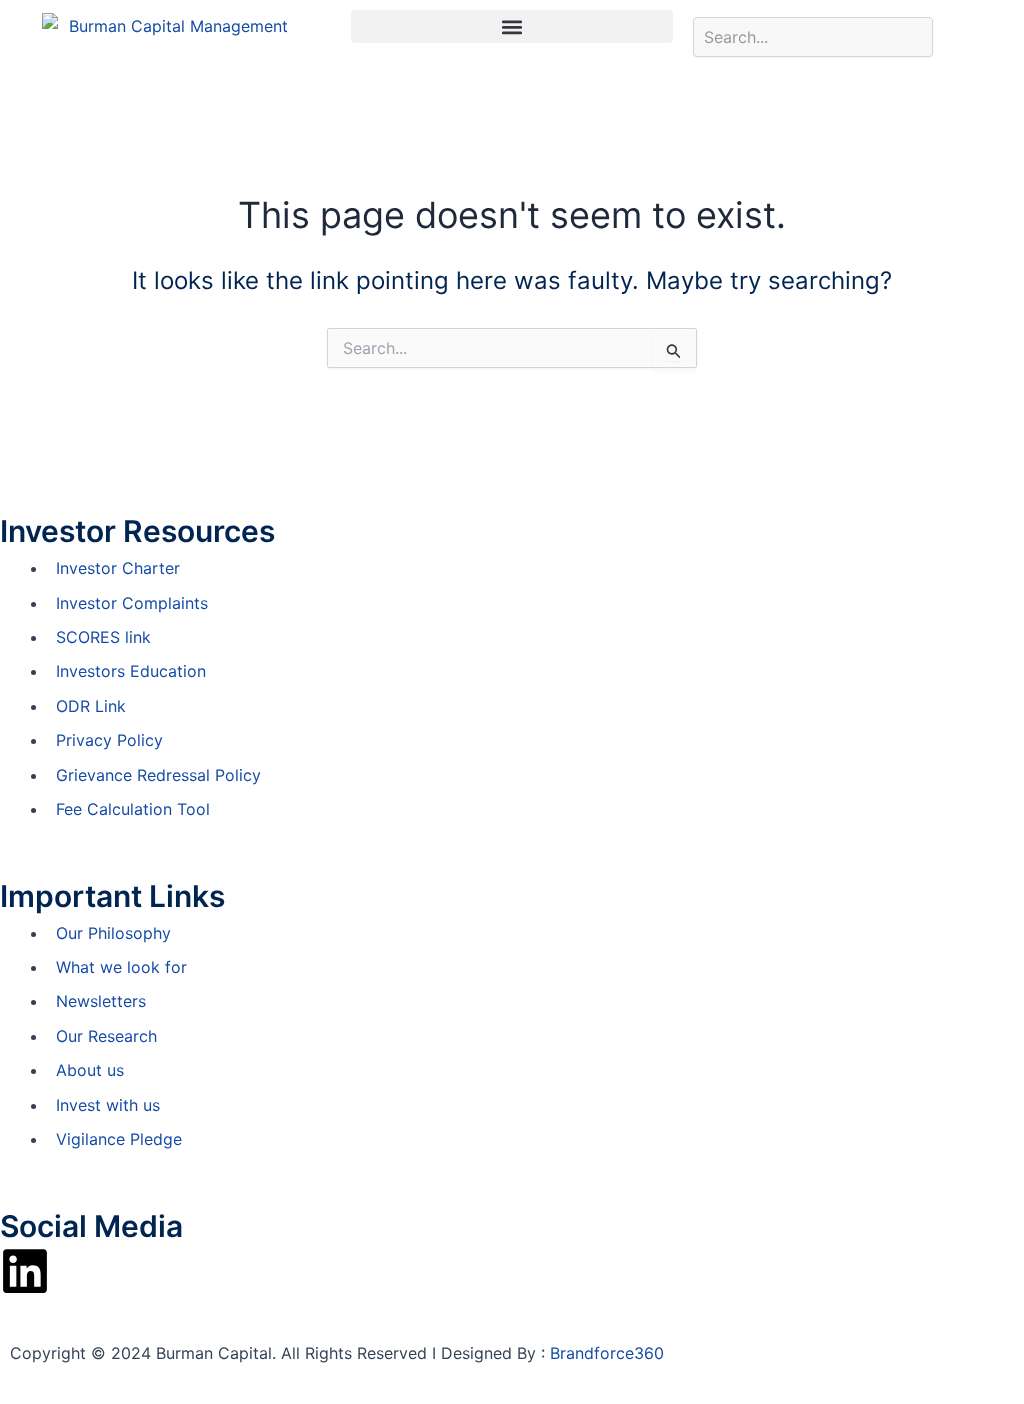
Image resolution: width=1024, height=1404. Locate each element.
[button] (511, 26)
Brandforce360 (607, 1353)
